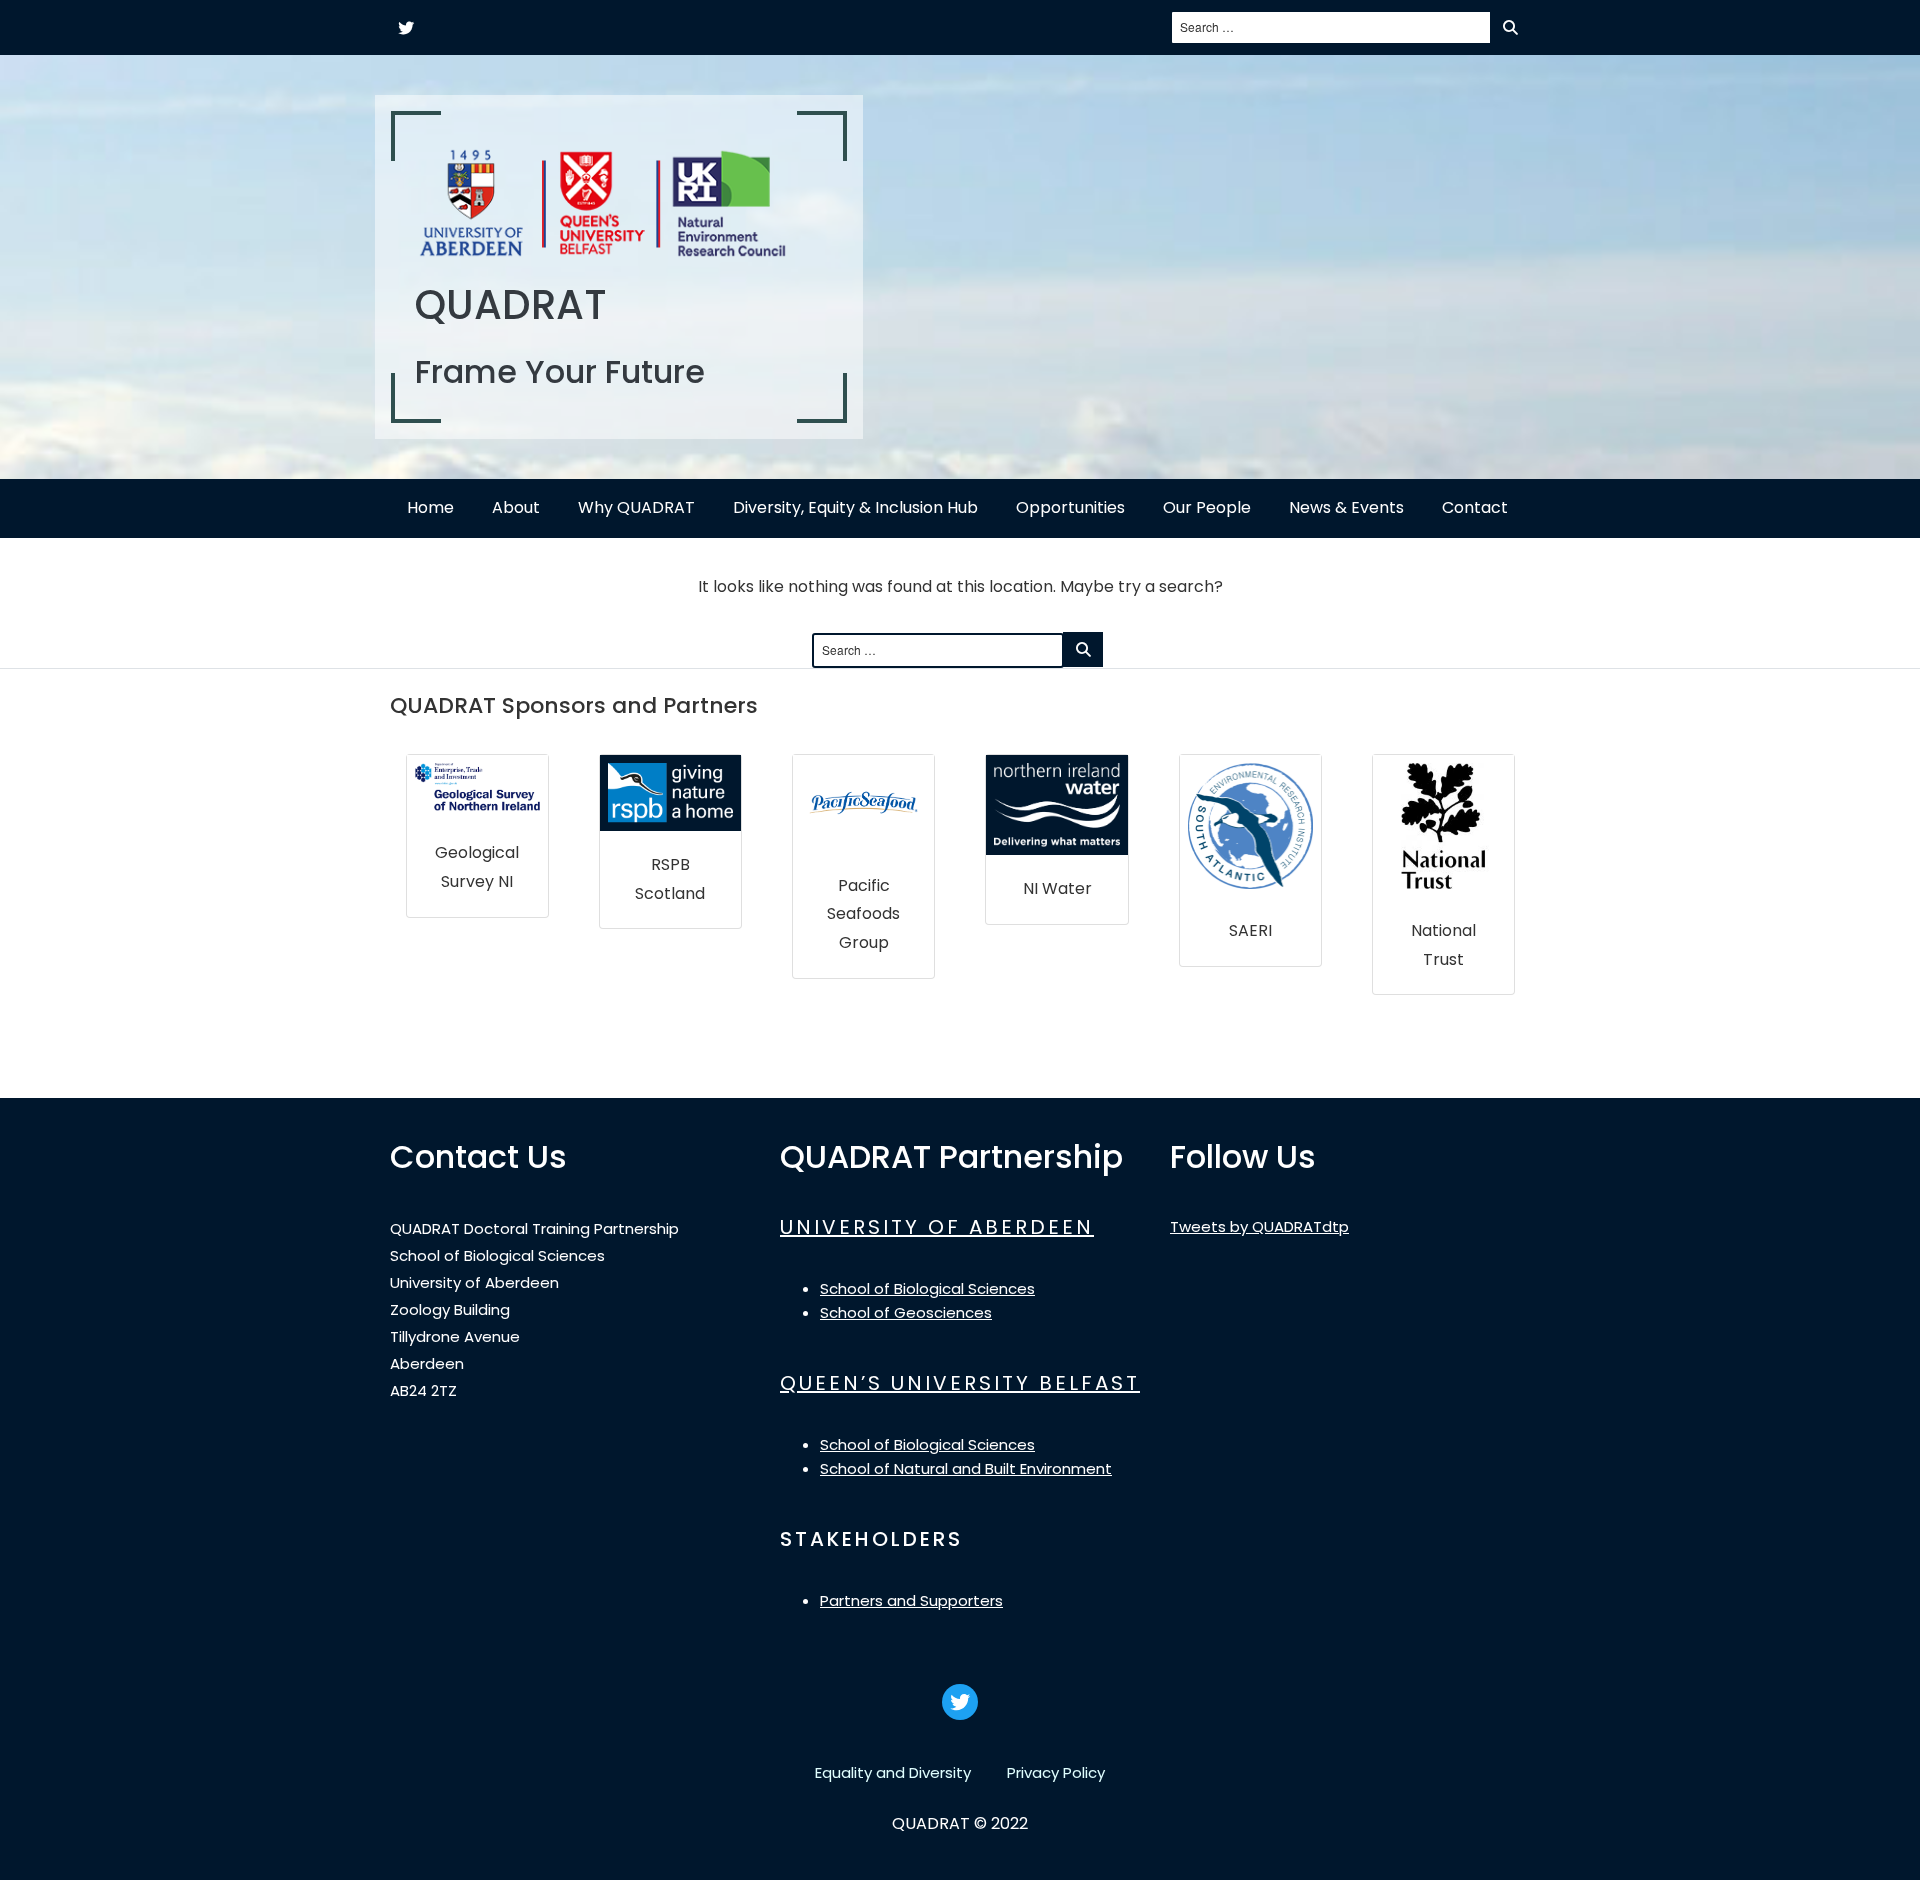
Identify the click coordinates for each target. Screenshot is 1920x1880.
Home (430, 507)
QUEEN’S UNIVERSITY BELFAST (960, 1383)
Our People (1207, 507)
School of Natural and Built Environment (966, 1468)
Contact (1475, 507)
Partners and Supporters (911, 1600)
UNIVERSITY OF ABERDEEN (937, 1227)
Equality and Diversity (893, 1772)
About (516, 507)
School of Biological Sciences (927, 1288)
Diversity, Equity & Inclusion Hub (855, 507)
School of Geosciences (906, 1312)
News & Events (1346, 507)
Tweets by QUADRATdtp (1259, 1226)
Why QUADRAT (636, 507)
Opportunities (1070, 507)
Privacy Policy (1056, 1772)
